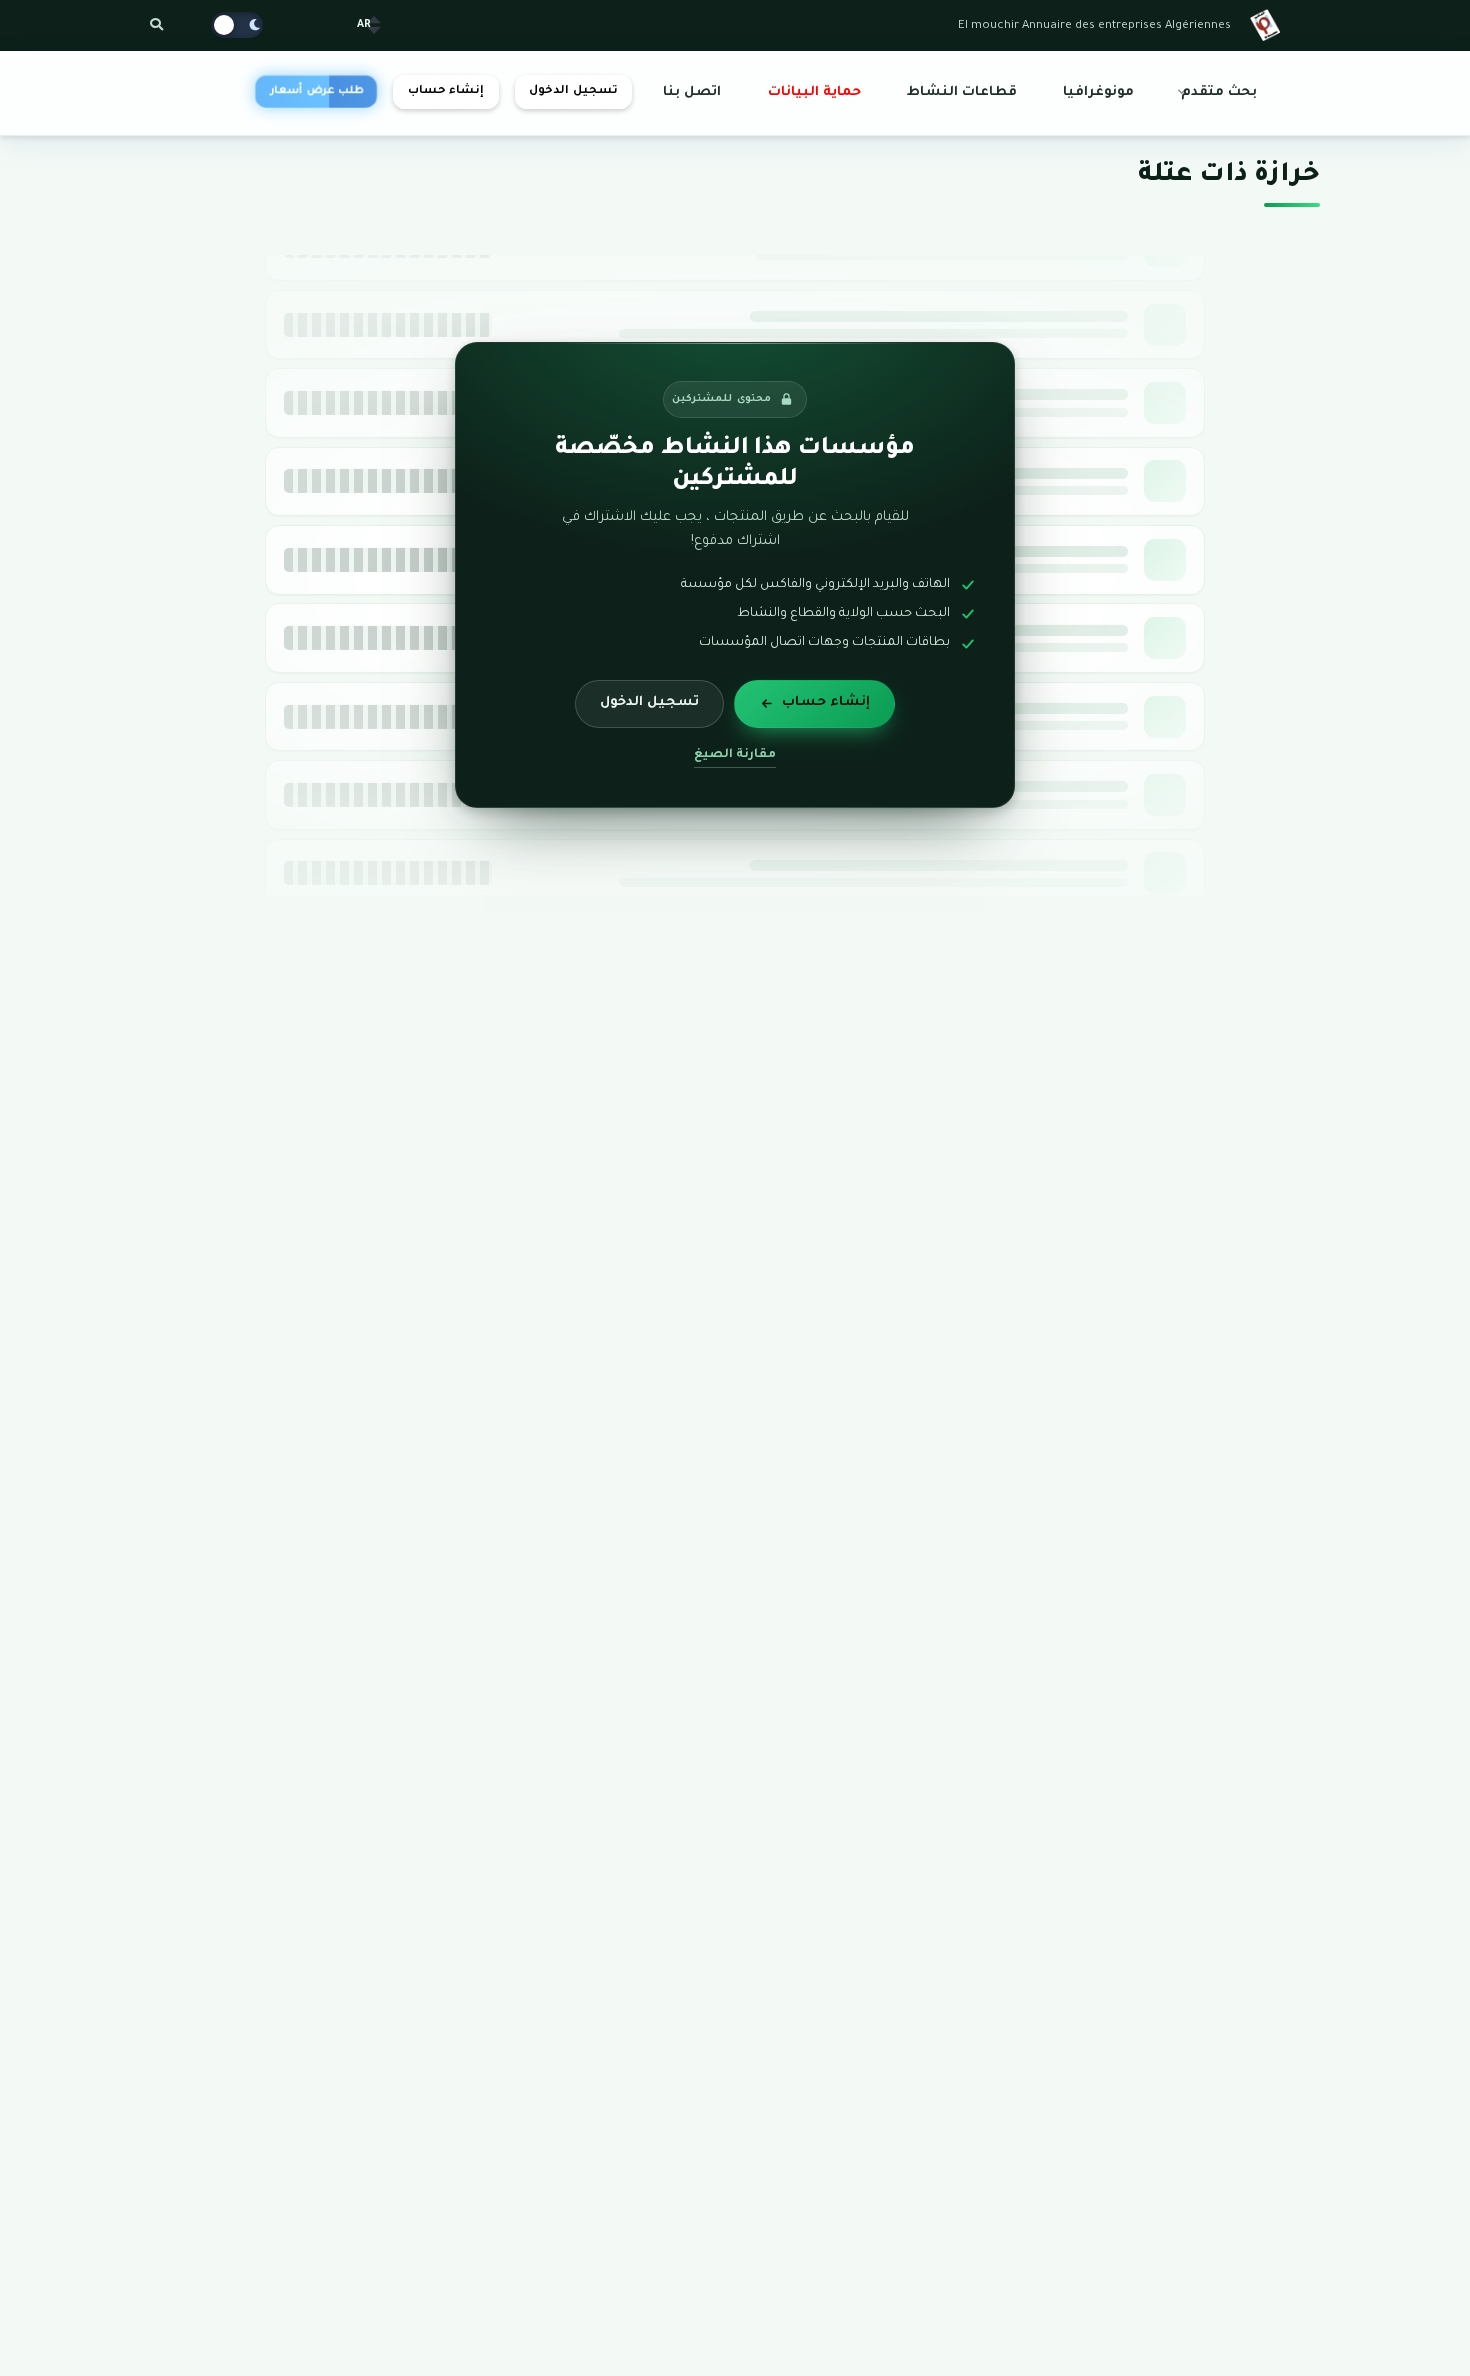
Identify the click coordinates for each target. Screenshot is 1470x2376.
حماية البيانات (814, 93)
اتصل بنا (692, 93)
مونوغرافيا (1098, 93)
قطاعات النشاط (962, 93)
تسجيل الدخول (573, 91)
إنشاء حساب (446, 91)
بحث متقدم (1219, 93)
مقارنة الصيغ (735, 755)
